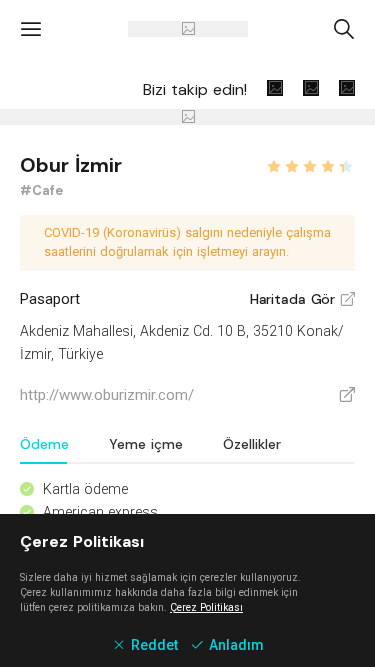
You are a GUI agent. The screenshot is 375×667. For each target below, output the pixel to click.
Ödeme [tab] (44, 444)
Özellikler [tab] (252, 444)
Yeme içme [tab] (146, 444)
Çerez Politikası (206, 607)
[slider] (310, 164)
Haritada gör (302, 299)
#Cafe (41, 190)
